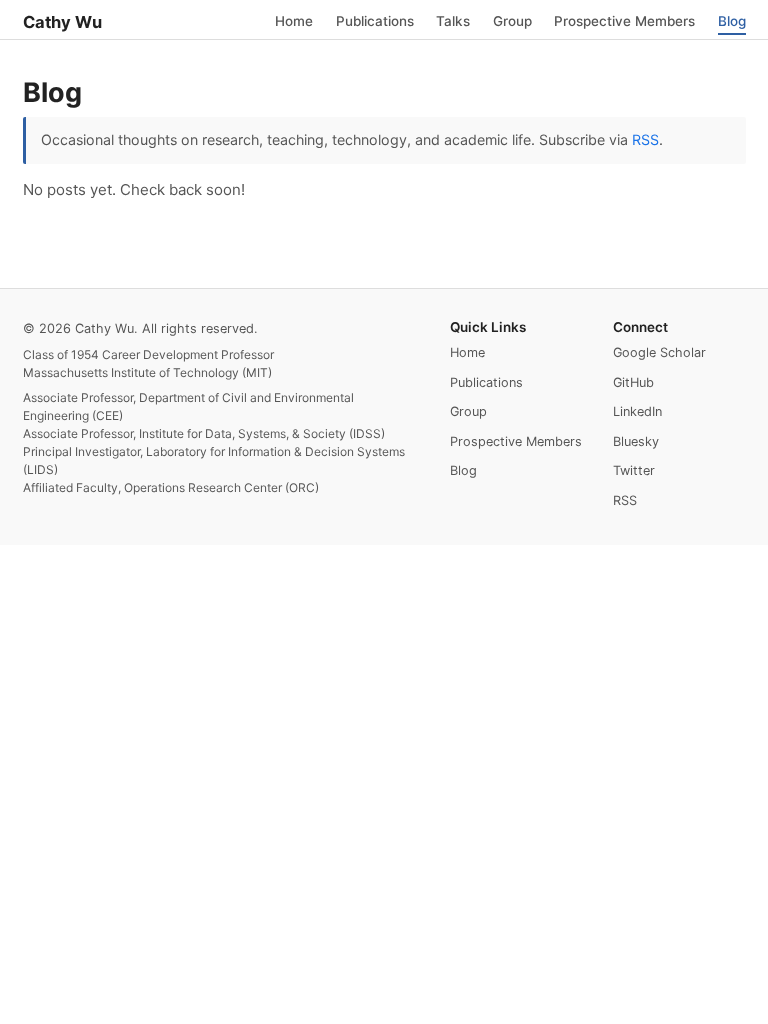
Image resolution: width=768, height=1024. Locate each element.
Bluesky (636, 441)
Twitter (634, 470)
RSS (645, 139)
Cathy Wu (62, 22)
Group (512, 20)
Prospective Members (624, 20)
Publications (375, 20)
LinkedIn (637, 411)
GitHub (633, 382)
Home (294, 20)
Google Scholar (659, 352)
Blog (732, 20)
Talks (453, 20)
